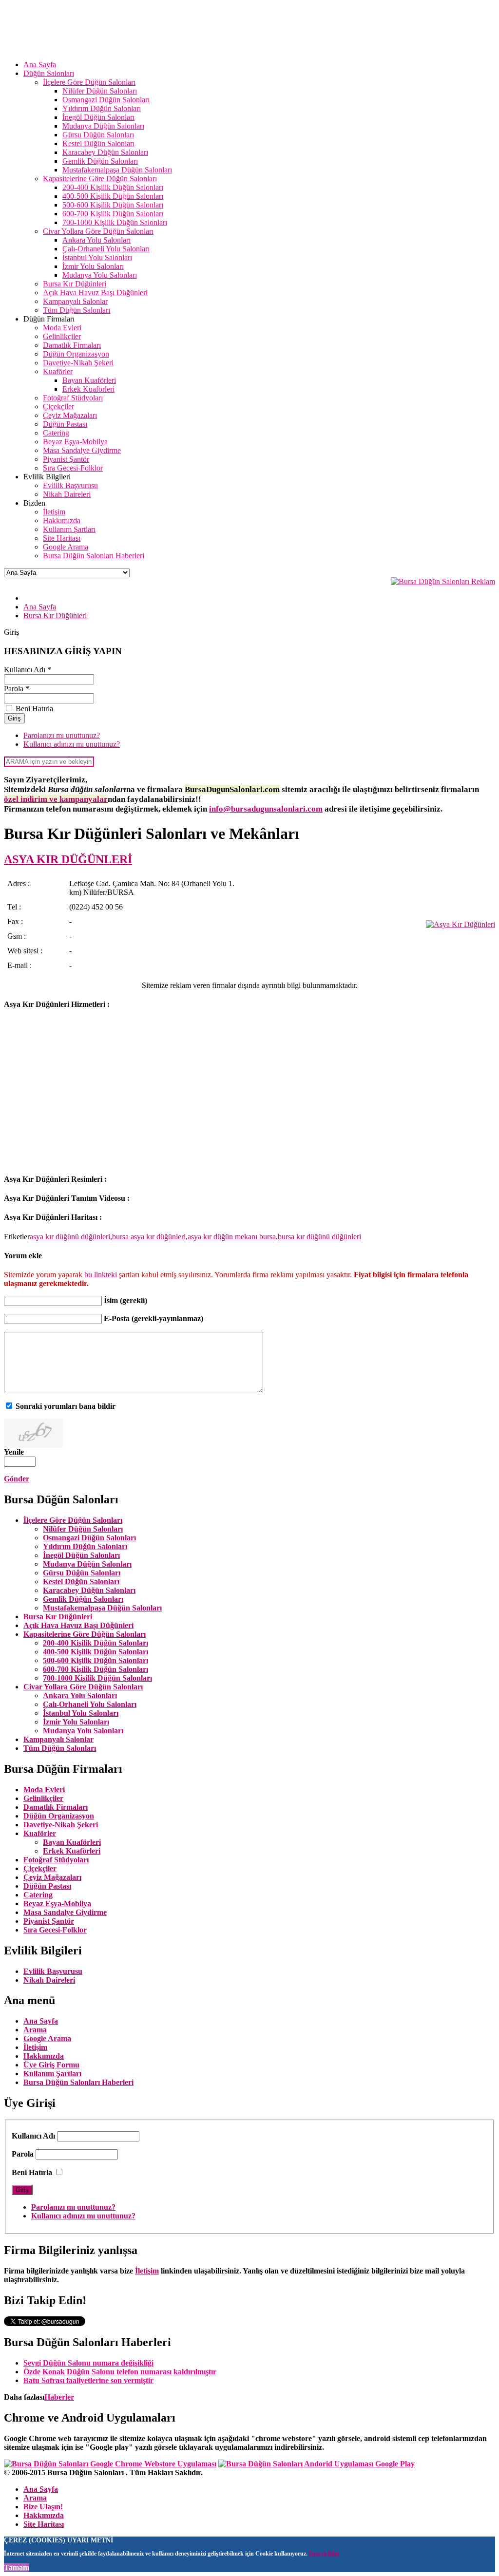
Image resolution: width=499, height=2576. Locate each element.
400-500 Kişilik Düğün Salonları (96, 1652)
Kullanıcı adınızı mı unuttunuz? (72, 744)
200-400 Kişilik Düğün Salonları (96, 1643)
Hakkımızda (44, 2056)
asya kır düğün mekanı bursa (232, 1237)
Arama (35, 2030)
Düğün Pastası (47, 1886)
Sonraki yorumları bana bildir (66, 1406)
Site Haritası (44, 2524)
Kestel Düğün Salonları (81, 1582)
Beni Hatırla (32, 2172)
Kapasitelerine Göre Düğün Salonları (85, 1634)
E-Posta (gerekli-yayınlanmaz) (154, 1318)
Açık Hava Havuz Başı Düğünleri (78, 1625)
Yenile (14, 1452)
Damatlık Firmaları (56, 1807)
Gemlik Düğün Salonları (83, 1599)
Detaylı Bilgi (324, 2554)
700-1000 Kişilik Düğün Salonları (97, 1678)
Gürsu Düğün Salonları (82, 1573)
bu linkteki (101, 1275)
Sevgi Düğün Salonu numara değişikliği (88, 2363)
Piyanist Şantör (49, 1921)
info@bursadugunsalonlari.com (266, 809)
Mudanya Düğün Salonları (87, 1564)
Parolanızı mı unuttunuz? (62, 735)
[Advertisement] (86, 1097)
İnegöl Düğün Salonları (81, 1555)
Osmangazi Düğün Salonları (89, 1538)
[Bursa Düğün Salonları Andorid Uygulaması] (317, 2464)
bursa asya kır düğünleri (149, 1237)
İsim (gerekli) (125, 1300)
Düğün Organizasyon (59, 1816)
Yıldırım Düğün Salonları (85, 1546)
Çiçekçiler (40, 1868)
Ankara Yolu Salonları (80, 1695)
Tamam (17, 2567)
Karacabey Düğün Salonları (89, 1590)
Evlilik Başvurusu (53, 1971)
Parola (23, 2154)
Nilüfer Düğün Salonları (83, 1529)
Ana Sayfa (41, 2021)
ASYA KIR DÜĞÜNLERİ (68, 859)
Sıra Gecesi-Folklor (55, 1930)
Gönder (17, 1479)
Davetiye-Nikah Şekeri (61, 1825)
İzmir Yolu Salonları (76, 1722)
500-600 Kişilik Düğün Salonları (96, 1660)
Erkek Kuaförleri (72, 1851)
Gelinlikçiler (43, 1798)
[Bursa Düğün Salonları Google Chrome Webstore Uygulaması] (110, 2464)
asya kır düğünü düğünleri (70, 1237)
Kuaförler (40, 1833)
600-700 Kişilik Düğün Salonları (96, 1669)
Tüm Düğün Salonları (60, 1748)
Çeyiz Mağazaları (52, 1877)
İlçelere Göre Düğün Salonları (73, 1520)
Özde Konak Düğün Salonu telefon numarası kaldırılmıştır (120, 2372)
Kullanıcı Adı (33, 2136)
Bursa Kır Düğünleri (58, 1617)
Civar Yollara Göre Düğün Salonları (83, 1687)
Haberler (59, 2397)
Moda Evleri (44, 1790)
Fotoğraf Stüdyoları (56, 1860)
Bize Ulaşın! (43, 2507)
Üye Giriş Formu (51, 2065)
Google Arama (47, 2038)
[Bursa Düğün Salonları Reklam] (443, 581)
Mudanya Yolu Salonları (83, 1731)
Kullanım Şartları (52, 2074)
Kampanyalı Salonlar (58, 1739)
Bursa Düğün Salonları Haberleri (78, 2082)
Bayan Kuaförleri (72, 1842)
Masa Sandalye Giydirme (65, 1912)
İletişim (35, 2047)
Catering (38, 1895)
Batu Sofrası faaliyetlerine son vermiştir (88, 2380)
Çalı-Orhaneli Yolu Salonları (90, 1704)
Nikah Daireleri (49, 1980)
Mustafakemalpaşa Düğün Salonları (102, 1608)
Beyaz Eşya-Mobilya (57, 1904)
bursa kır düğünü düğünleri (319, 1237)
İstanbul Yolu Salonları (81, 1713)
